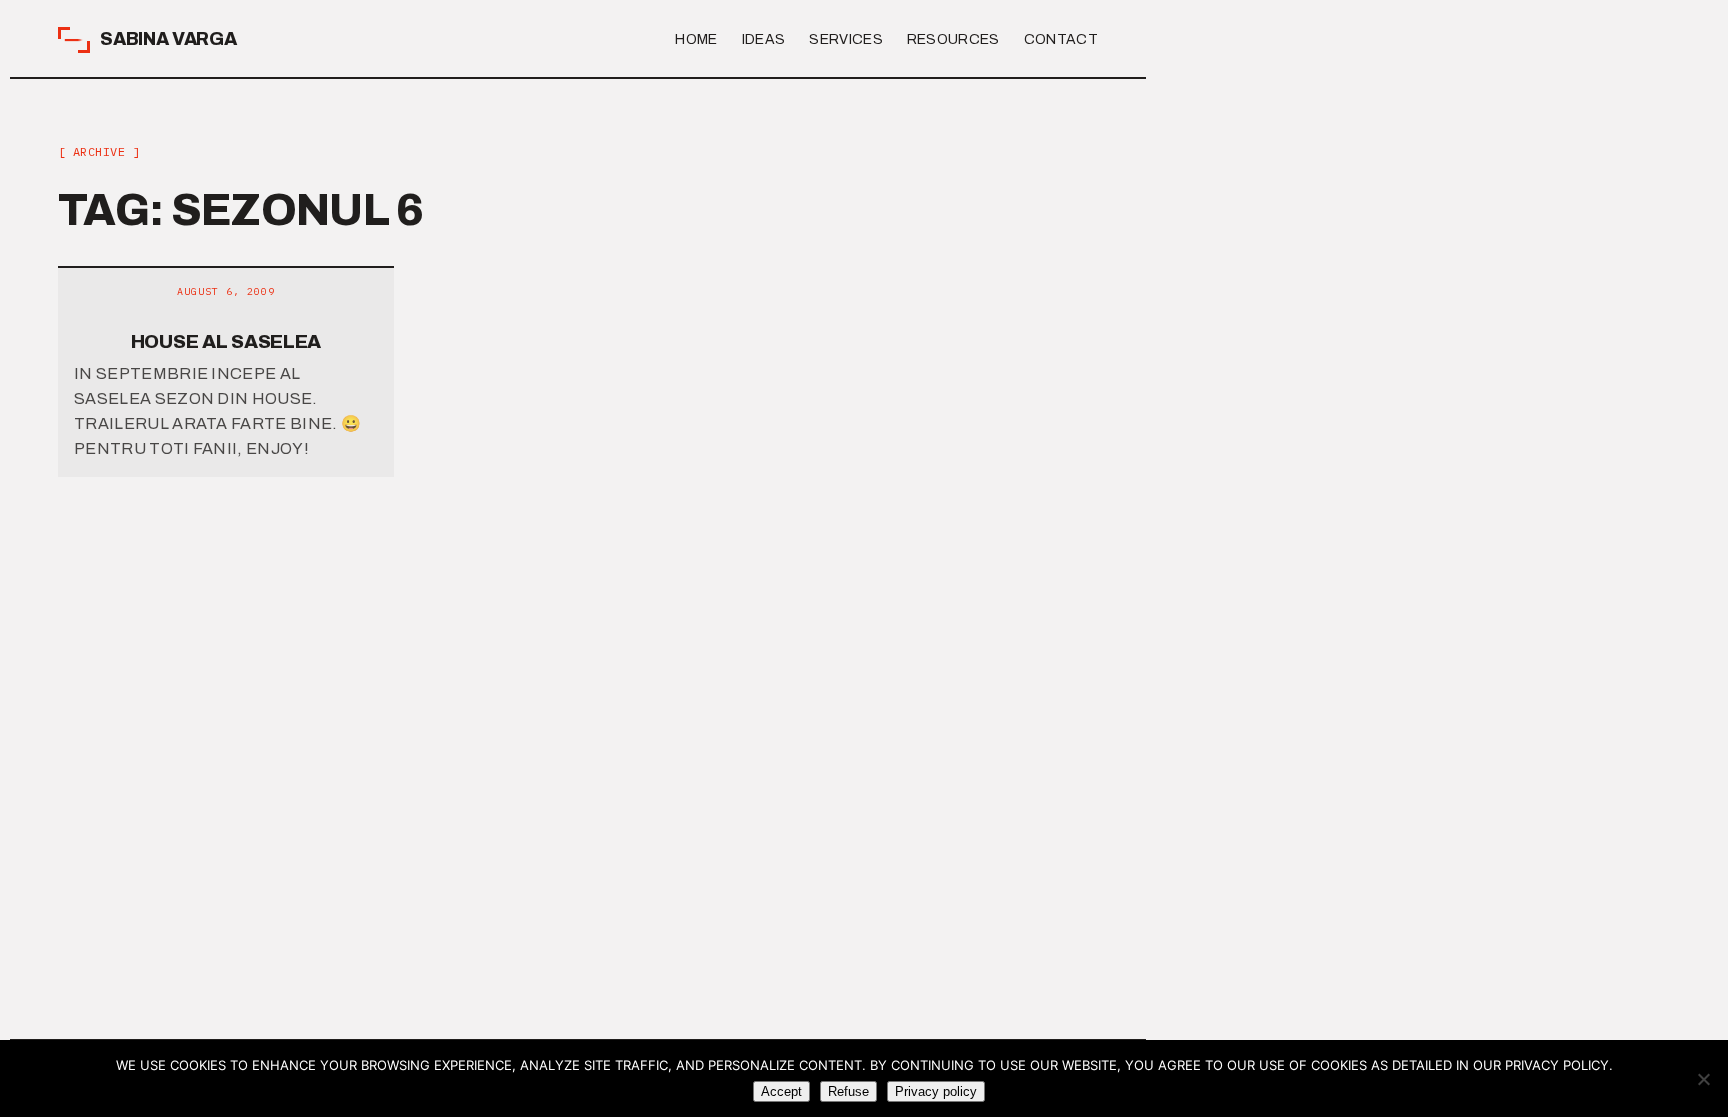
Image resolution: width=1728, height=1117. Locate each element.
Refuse (848, 1091)
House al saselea (226, 341)
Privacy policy (936, 1091)
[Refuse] (1703, 1079)
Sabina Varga (168, 39)
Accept (781, 1091)
